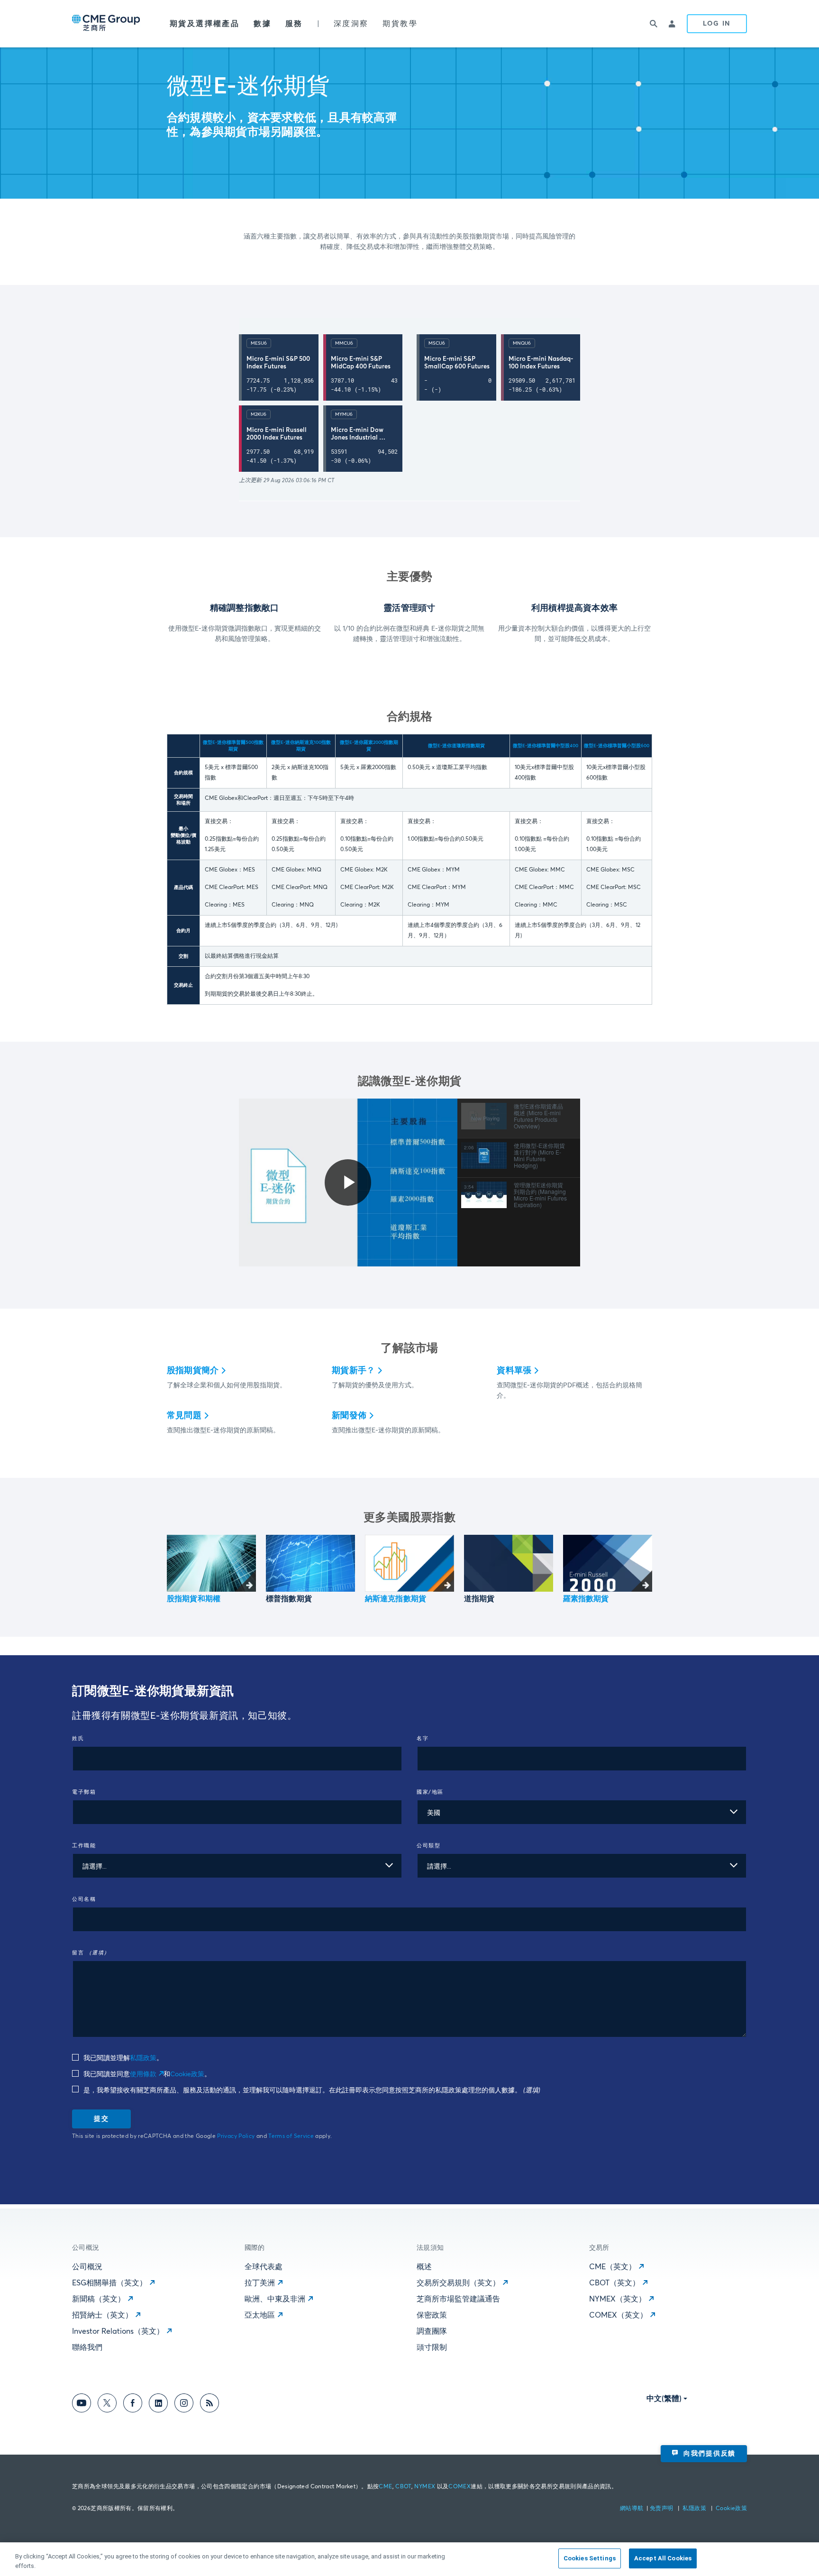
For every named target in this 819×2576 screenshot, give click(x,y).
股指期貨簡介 (193, 1371)
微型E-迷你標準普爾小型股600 (617, 746)
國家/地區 (430, 1792)
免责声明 (662, 2509)
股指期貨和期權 (194, 1599)
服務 (294, 24)
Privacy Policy (236, 2136)
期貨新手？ (353, 1371)
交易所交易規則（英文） (458, 2283)
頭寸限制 (432, 2347)
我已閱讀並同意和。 (146, 2074)
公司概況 (87, 2267)
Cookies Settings (590, 2558)
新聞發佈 (349, 1416)
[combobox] (582, 1812)
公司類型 (428, 1846)
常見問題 (184, 1416)
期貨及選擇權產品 (205, 24)
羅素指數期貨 (586, 1599)
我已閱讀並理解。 (122, 2058)
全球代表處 (264, 2267)
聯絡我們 (87, 2347)
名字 (423, 1738)
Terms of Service (291, 2136)
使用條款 (143, 2074)
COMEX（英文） (618, 2315)
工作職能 (84, 1846)
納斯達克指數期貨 (396, 1599)
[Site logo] (107, 24)
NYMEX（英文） (618, 2299)
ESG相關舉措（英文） (109, 2283)
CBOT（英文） (614, 2283)
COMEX (460, 2487)
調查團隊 (432, 2331)
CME (385, 2487)
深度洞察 (351, 24)
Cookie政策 (187, 2074)
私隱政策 (143, 2058)
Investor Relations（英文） (118, 2331)
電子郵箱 (84, 1792)
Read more (211, 1563)
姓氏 (78, 1738)
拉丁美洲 (260, 2283)
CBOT (403, 2487)
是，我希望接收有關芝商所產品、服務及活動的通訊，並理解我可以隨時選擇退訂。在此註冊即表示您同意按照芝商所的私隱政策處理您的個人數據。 (311, 2090)
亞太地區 (260, 2315)
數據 (262, 24)
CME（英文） (613, 2267)
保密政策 (432, 2315)
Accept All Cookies (663, 2558)
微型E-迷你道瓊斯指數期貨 (456, 746)
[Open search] (654, 24)
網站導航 (632, 2509)
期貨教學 (400, 24)
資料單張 (514, 1371)
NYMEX (425, 2487)
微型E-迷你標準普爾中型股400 (546, 746)
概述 (424, 2267)
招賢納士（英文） (102, 2315)
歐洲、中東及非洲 (275, 2299)
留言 (91, 1953)
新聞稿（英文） (99, 2299)
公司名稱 (84, 1899)
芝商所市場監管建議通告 (458, 2299)
